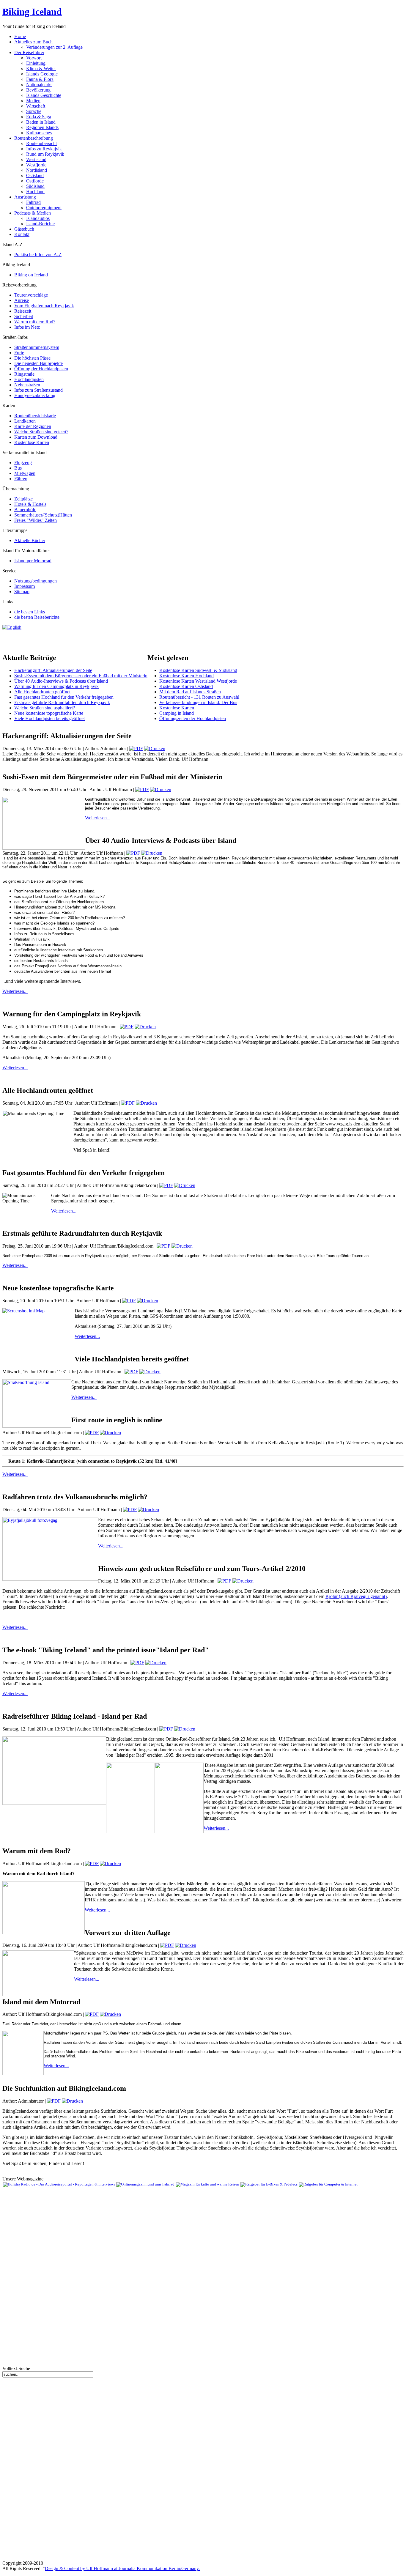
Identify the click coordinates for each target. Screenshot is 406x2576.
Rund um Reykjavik (45, 154)
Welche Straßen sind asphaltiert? (45, 708)
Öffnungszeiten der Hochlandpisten (193, 718)
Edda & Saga (39, 117)
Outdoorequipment (44, 208)
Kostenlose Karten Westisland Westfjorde (198, 681)
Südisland (35, 186)
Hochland (35, 192)
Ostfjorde (35, 181)
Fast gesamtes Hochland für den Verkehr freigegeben (64, 697)
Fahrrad (33, 202)
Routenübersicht (41, 143)
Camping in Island (177, 713)
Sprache (34, 111)
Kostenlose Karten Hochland (187, 676)
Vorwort (34, 58)
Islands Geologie (42, 74)
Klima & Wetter (41, 69)
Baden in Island (41, 122)
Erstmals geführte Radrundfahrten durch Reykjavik (62, 702)
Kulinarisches (39, 133)
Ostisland (35, 175)
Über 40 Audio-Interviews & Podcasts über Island (61, 681)
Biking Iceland (32, 12)
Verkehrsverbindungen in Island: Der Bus (198, 702)
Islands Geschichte (44, 95)
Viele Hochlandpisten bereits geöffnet (49, 718)
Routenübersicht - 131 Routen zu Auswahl (199, 697)
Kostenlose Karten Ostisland (186, 686)
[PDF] (136, 748)
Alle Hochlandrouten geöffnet (42, 692)
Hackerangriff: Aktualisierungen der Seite (53, 670)
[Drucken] (155, 748)
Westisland (36, 159)
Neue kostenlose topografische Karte (49, 713)
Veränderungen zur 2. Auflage (54, 47)
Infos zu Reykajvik (44, 149)
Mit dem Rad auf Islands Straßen (190, 692)
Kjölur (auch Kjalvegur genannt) (356, 1596)
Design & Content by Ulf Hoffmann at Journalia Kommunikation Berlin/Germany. (122, 2568)
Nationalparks (39, 85)
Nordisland (37, 170)
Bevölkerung (38, 90)
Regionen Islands (42, 127)
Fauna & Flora (40, 79)
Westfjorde (36, 165)
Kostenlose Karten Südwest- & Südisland (198, 670)
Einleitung (36, 63)
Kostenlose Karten (177, 708)
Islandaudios (38, 218)
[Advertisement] (72, 639)
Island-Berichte (40, 224)
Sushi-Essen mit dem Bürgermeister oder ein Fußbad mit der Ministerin (81, 676)
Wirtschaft (36, 106)
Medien (33, 101)
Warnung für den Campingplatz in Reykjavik (56, 686)
